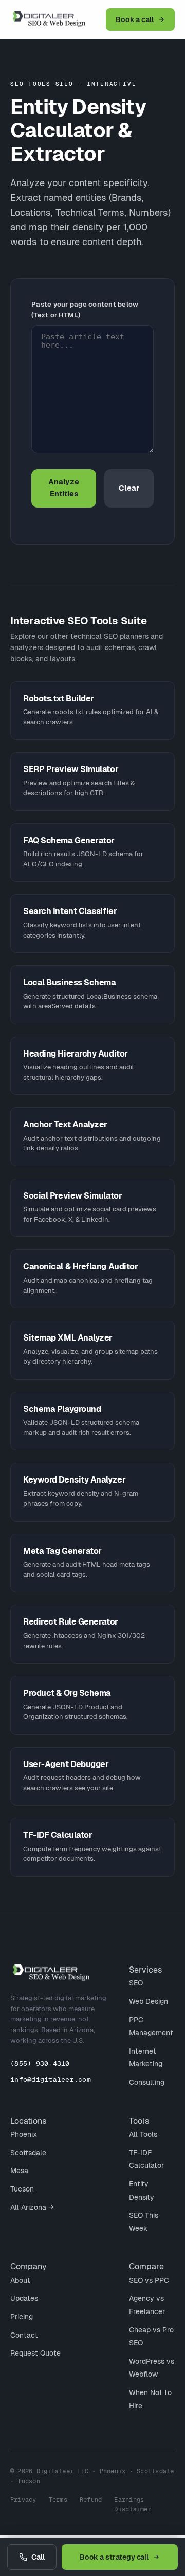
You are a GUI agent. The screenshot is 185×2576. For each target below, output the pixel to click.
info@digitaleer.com (51, 2080)
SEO (136, 1983)
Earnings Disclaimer (133, 2504)
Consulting (147, 2082)
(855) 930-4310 (40, 2064)
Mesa (19, 2171)
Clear (129, 488)
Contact (24, 2335)
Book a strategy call (114, 2557)
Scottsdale (28, 2153)
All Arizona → (32, 2207)
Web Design (149, 2001)
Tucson (22, 2189)
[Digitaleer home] (57, 19)
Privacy (23, 2500)
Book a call (135, 19)
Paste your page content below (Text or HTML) (85, 310)
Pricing (22, 2317)
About (20, 2280)
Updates (24, 2298)
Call (38, 2557)
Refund (91, 2500)
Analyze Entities (64, 488)
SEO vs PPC (149, 2280)
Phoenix (24, 2134)
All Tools (143, 2134)
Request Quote (35, 2353)
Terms (58, 2500)
